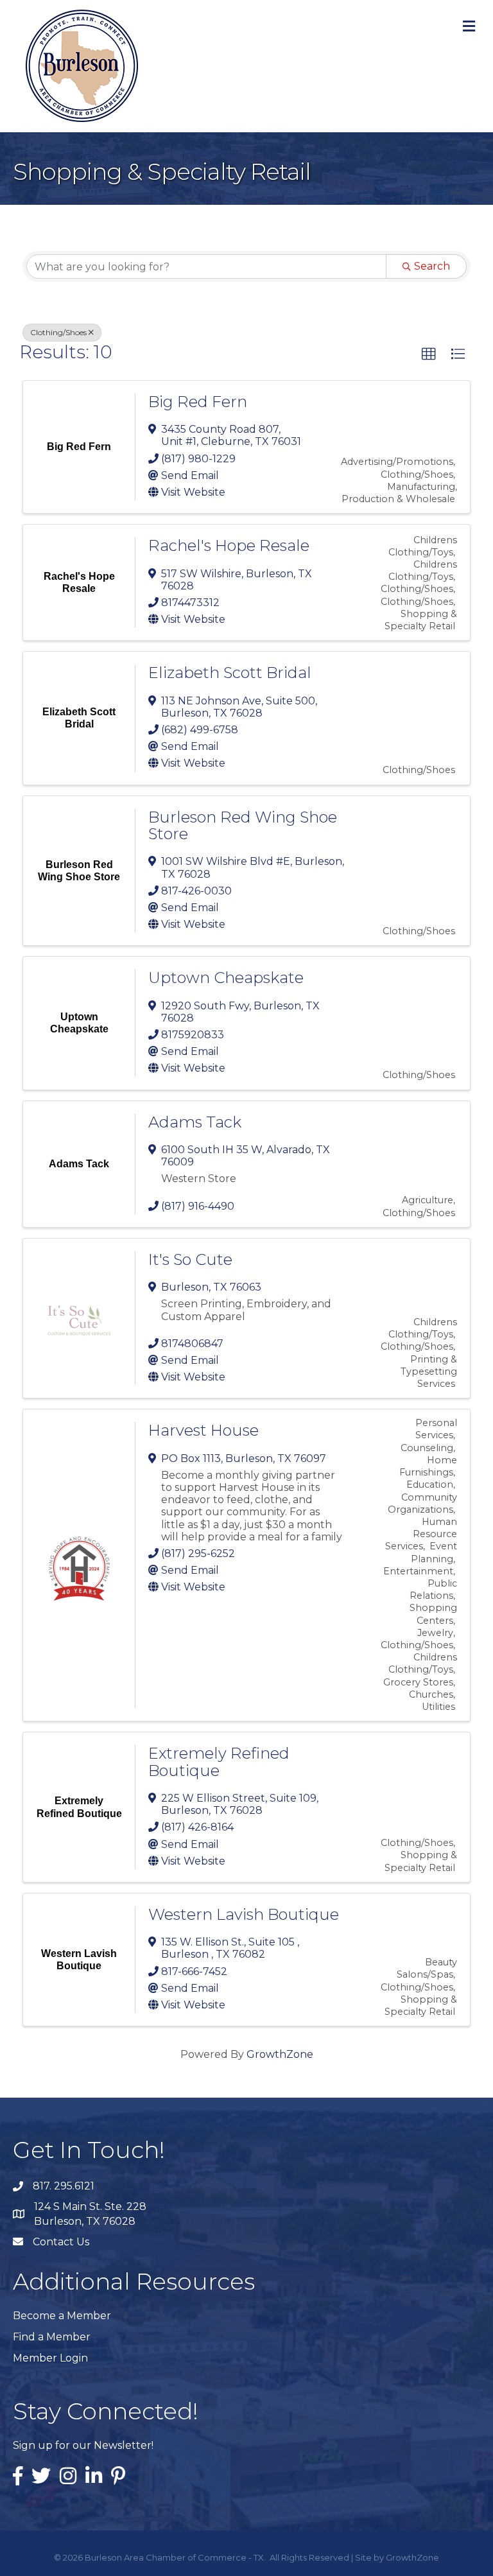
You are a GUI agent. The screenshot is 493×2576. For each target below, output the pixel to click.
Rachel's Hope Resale (229, 545)
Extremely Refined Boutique (219, 1762)
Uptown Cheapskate (226, 978)
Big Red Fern (198, 402)
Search (432, 266)
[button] (429, 354)
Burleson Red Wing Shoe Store (243, 825)
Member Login (50, 2358)
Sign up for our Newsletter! (83, 2445)
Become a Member (62, 2316)
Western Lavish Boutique (244, 1914)
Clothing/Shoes (58, 332)
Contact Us (61, 2242)
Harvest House (203, 1430)
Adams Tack (195, 1122)
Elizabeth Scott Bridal (230, 673)
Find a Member (52, 2337)
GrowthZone (280, 2054)
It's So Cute (190, 1259)
